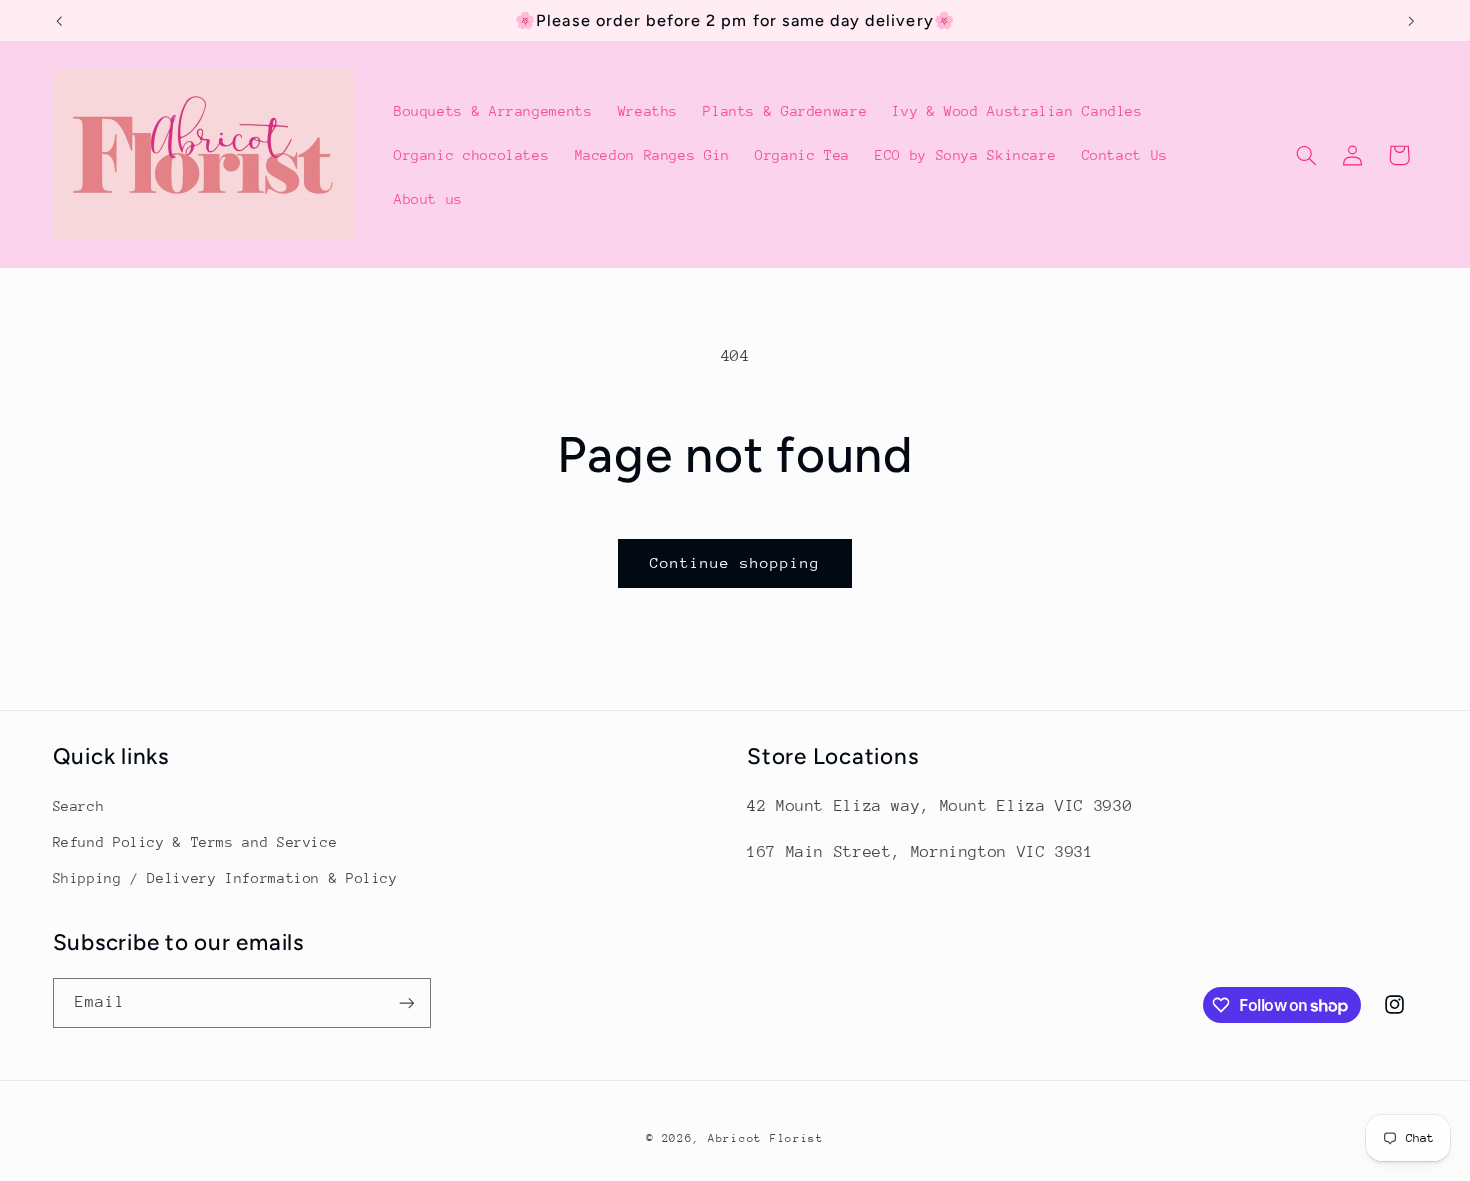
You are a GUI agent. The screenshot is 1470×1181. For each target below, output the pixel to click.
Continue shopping (735, 562)
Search (79, 806)
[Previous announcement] (59, 21)
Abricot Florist (766, 1138)
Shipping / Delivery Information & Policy (225, 878)
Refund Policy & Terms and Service (195, 842)
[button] (1306, 155)
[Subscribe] (406, 1002)
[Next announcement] (1411, 21)
